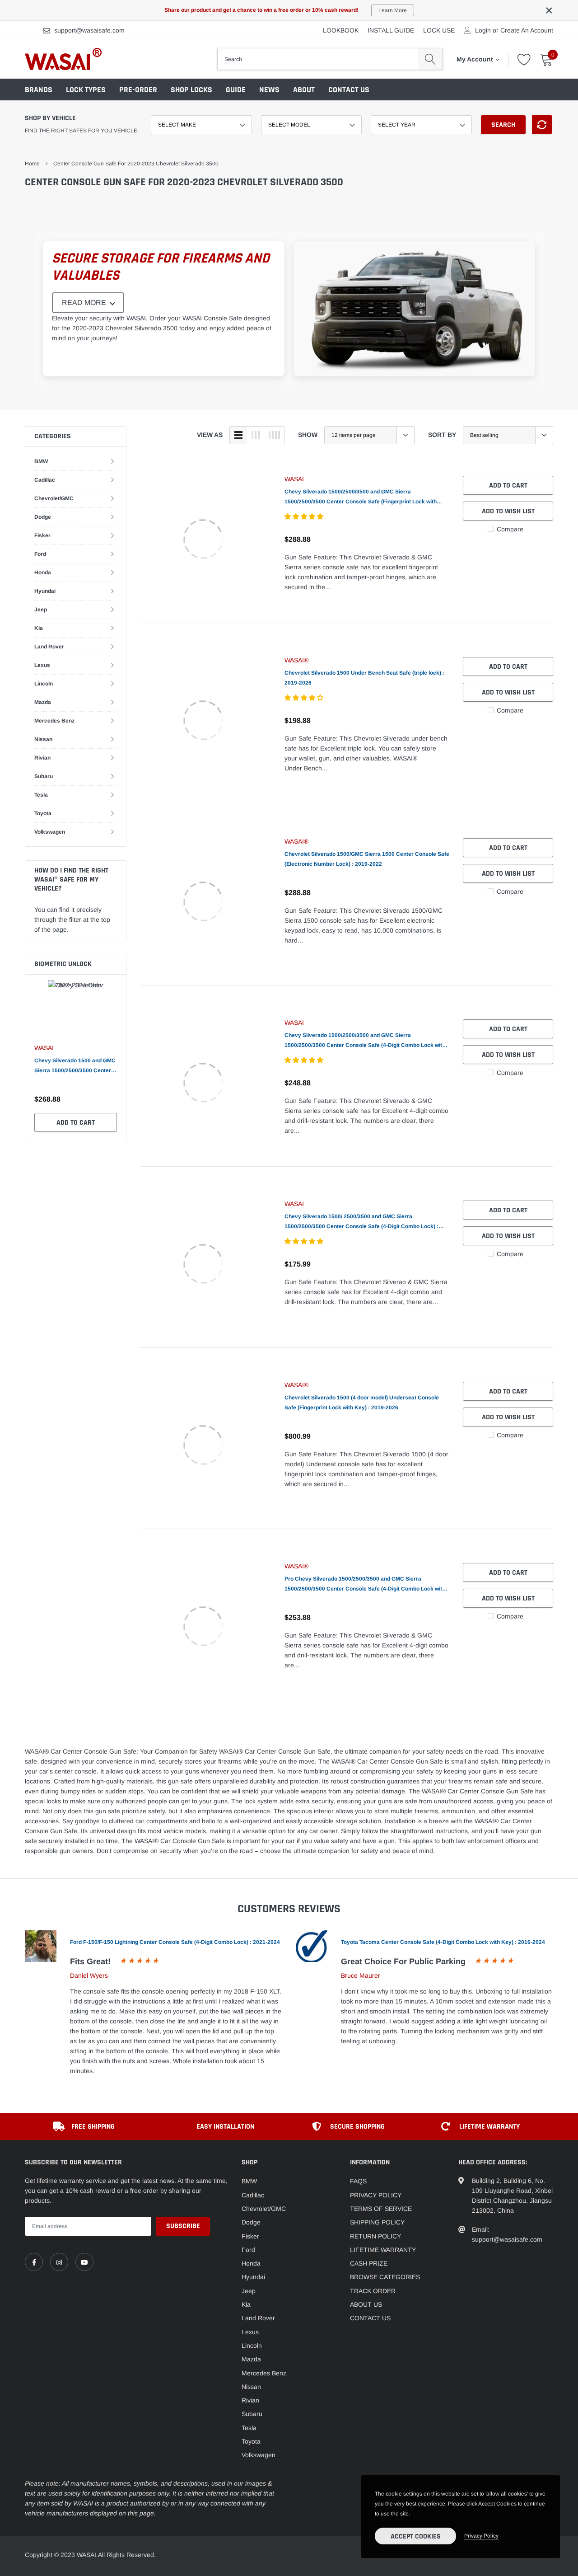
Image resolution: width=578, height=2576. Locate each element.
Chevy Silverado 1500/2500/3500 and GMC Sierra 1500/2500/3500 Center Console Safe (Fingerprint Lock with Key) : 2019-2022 (361, 497)
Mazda (43, 702)
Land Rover (49, 647)
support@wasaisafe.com (89, 30)
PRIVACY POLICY (376, 2195)
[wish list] (524, 59)
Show (308, 435)
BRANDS (39, 90)
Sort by (442, 435)
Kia (39, 628)
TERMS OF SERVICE (381, 2209)
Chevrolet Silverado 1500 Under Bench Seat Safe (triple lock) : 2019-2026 (364, 678)
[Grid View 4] (274, 435)
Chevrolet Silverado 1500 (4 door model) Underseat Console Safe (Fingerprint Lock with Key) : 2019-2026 (362, 1403)
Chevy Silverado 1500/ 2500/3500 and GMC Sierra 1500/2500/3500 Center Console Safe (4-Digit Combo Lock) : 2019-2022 (361, 1222)
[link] (203, 539)
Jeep (41, 610)
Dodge (43, 517)
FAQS (358, 2181)
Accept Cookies (416, 2536)
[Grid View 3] (256, 435)
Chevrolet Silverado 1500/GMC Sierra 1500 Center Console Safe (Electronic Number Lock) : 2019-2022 (367, 859)
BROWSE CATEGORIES (385, 2277)
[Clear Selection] (542, 124)
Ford (40, 554)
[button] (305, 516)
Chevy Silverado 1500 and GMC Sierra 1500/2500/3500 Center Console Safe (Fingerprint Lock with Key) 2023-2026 (75, 1066)
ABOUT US (366, 2304)
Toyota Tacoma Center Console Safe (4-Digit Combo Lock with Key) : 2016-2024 (443, 1942)
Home (32, 164)
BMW (41, 461)
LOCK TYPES (86, 90)
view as (210, 435)
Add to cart (76, 1123)
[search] (430, 59)
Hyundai (45, 591)
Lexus (42, 665)
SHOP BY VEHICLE (50, 118)
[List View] (238, 435)
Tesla (41, 795)
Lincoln (44, 684)
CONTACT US (349, 90)
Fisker (42, 535)
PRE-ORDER (138, 90)
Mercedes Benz (54, 721)
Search (503, 125)
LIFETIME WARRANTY (383, 2250)
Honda (43, 572)
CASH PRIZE (369, 2263)
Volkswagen (50, 832)
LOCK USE (439, 30)
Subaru (44, 776)
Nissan (43, 739)
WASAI (44, 1048)
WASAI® (296, 660)
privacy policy (481, 2536)
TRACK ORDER (373, 2291)
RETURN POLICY (375, 2236)
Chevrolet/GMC (54, 498)
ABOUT (304, 90)
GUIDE (236, 90)
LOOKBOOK (341, 30)
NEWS (269, 90)
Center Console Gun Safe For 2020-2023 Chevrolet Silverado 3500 (136, 164)
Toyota (43, 813)
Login (483, 30)
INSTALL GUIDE (391, 30)
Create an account (527, 30)
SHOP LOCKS (191, 90)
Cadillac (45, 480)
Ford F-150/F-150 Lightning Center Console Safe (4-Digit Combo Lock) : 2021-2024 (175, 1942)
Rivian (42, 758)
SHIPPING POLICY (377, 2222)
